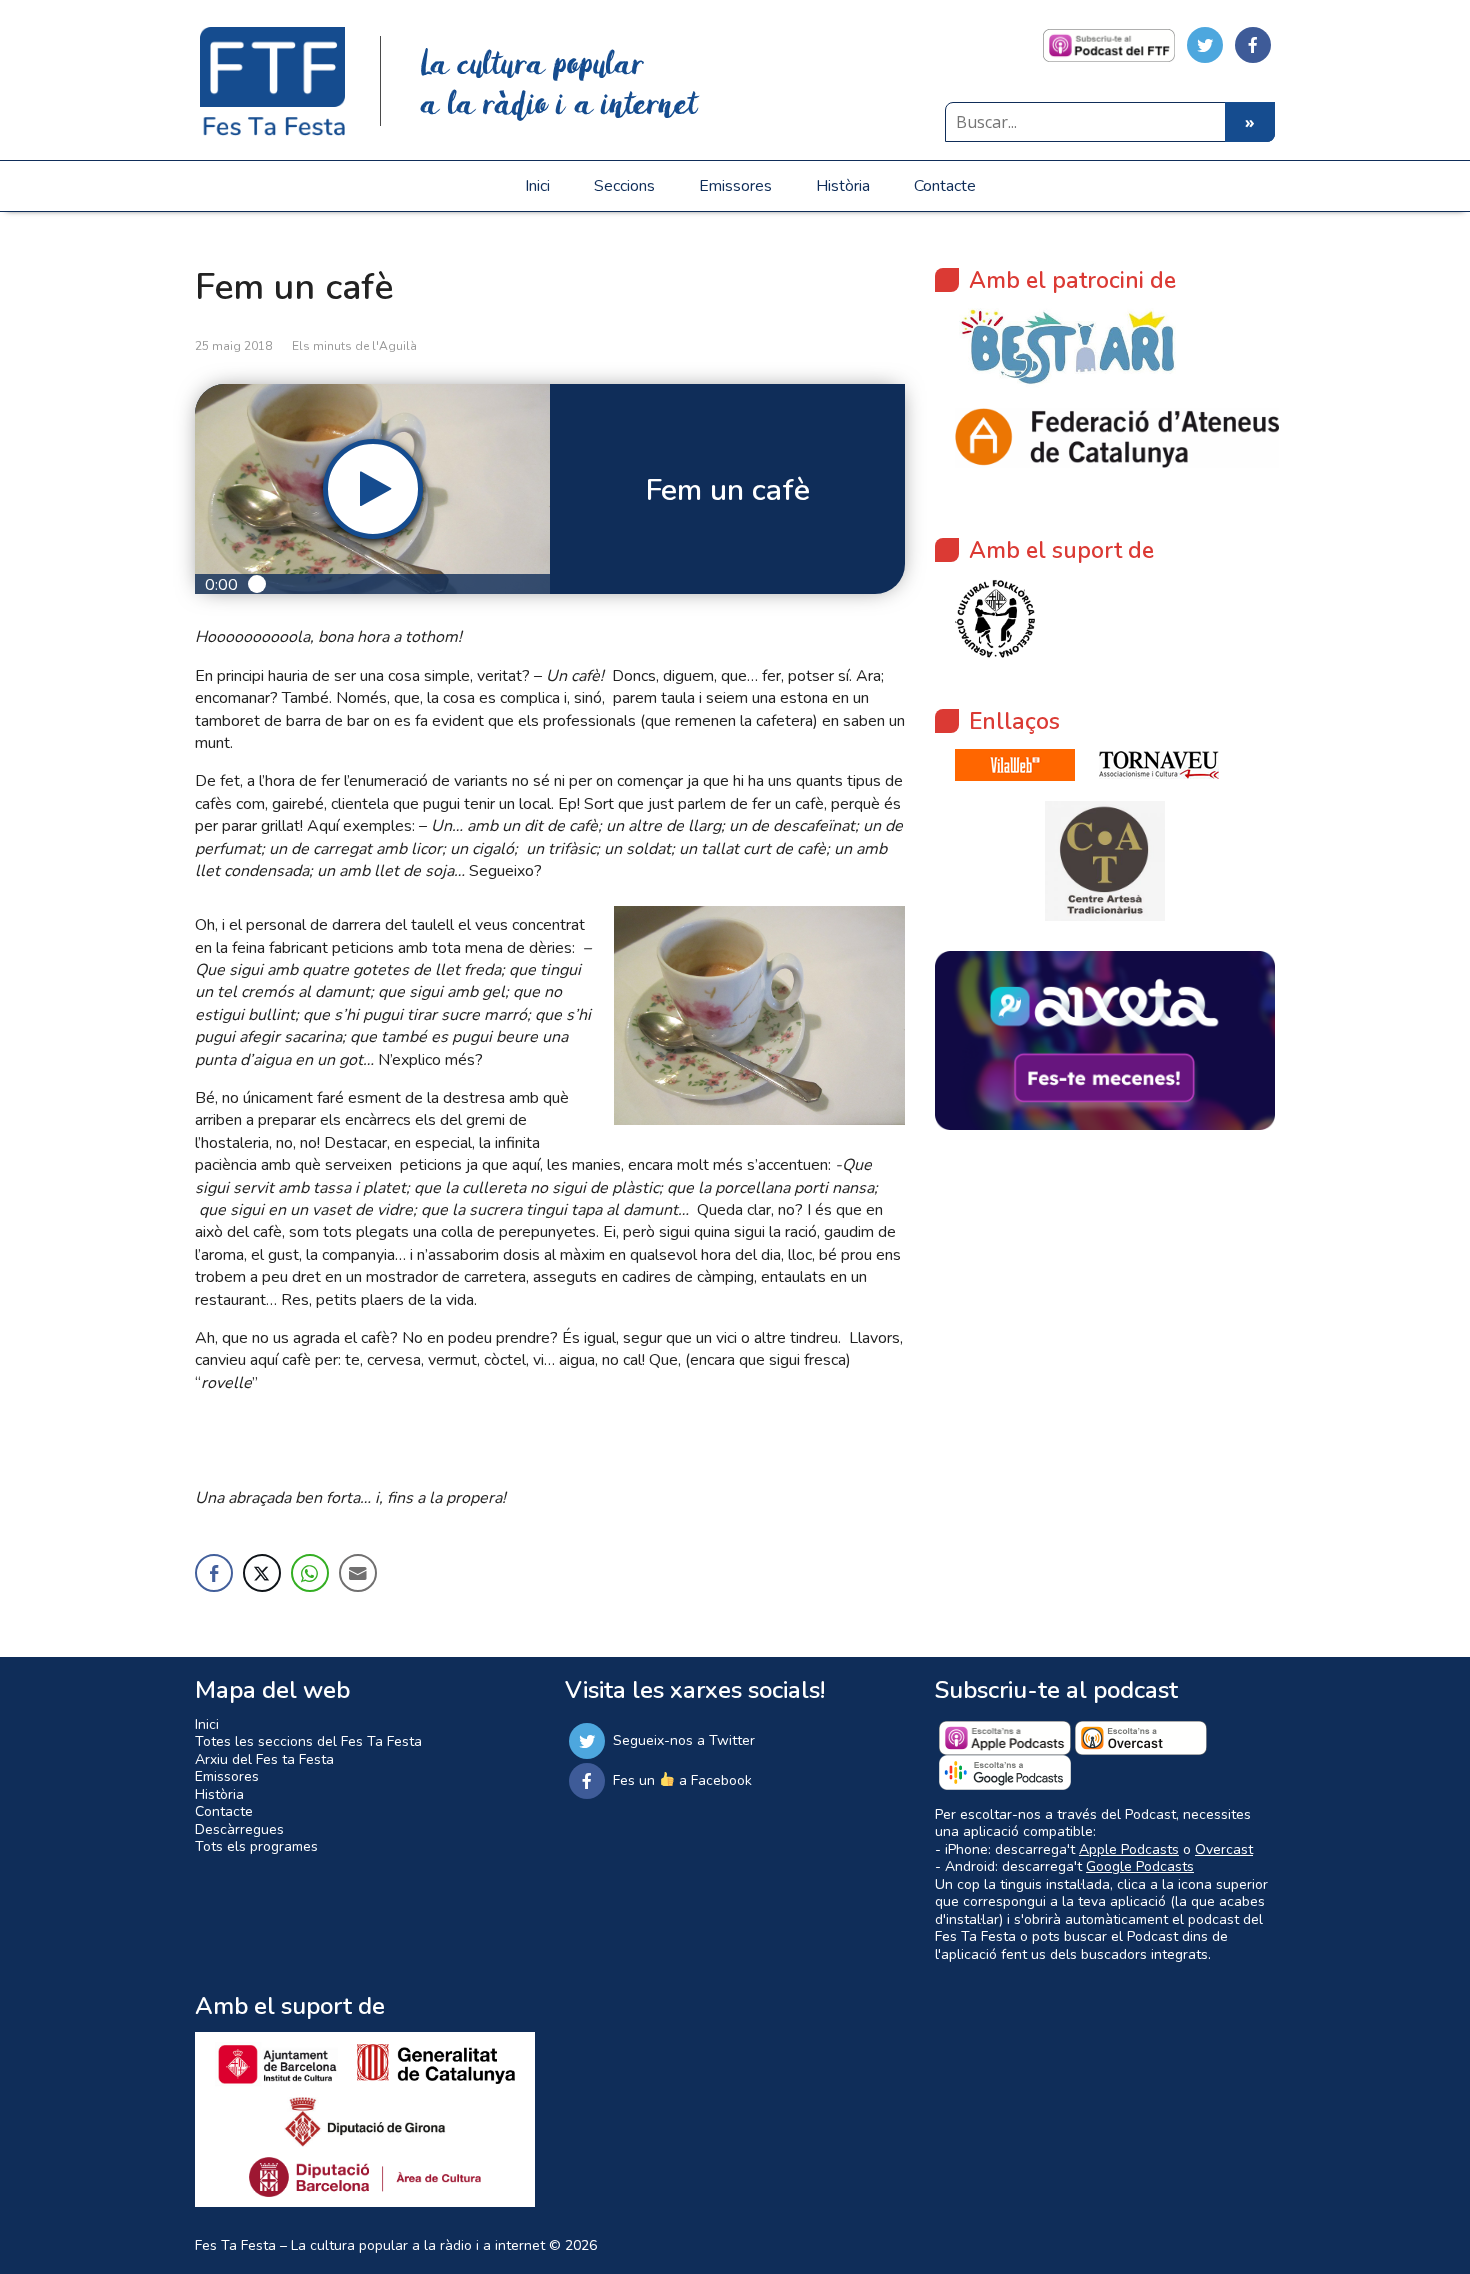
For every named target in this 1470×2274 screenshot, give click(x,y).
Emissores (735, 186)
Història (843, 186)
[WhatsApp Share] (310, 1573)
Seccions (624, 186)
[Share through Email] (358, 1573)
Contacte (945, 186)
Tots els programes (256, 1846)
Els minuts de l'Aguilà (354, 346)
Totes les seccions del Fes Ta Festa (308, 1741)
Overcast (1224, 1849)
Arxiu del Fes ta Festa (264, 1759)
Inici (537, 186)
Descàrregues (239, 1829)
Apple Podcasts (1129, 1849)
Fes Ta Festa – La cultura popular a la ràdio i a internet (370, 2245)
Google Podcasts (1140, 1866)
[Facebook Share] (214, 1573)
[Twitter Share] (262, 1573)
